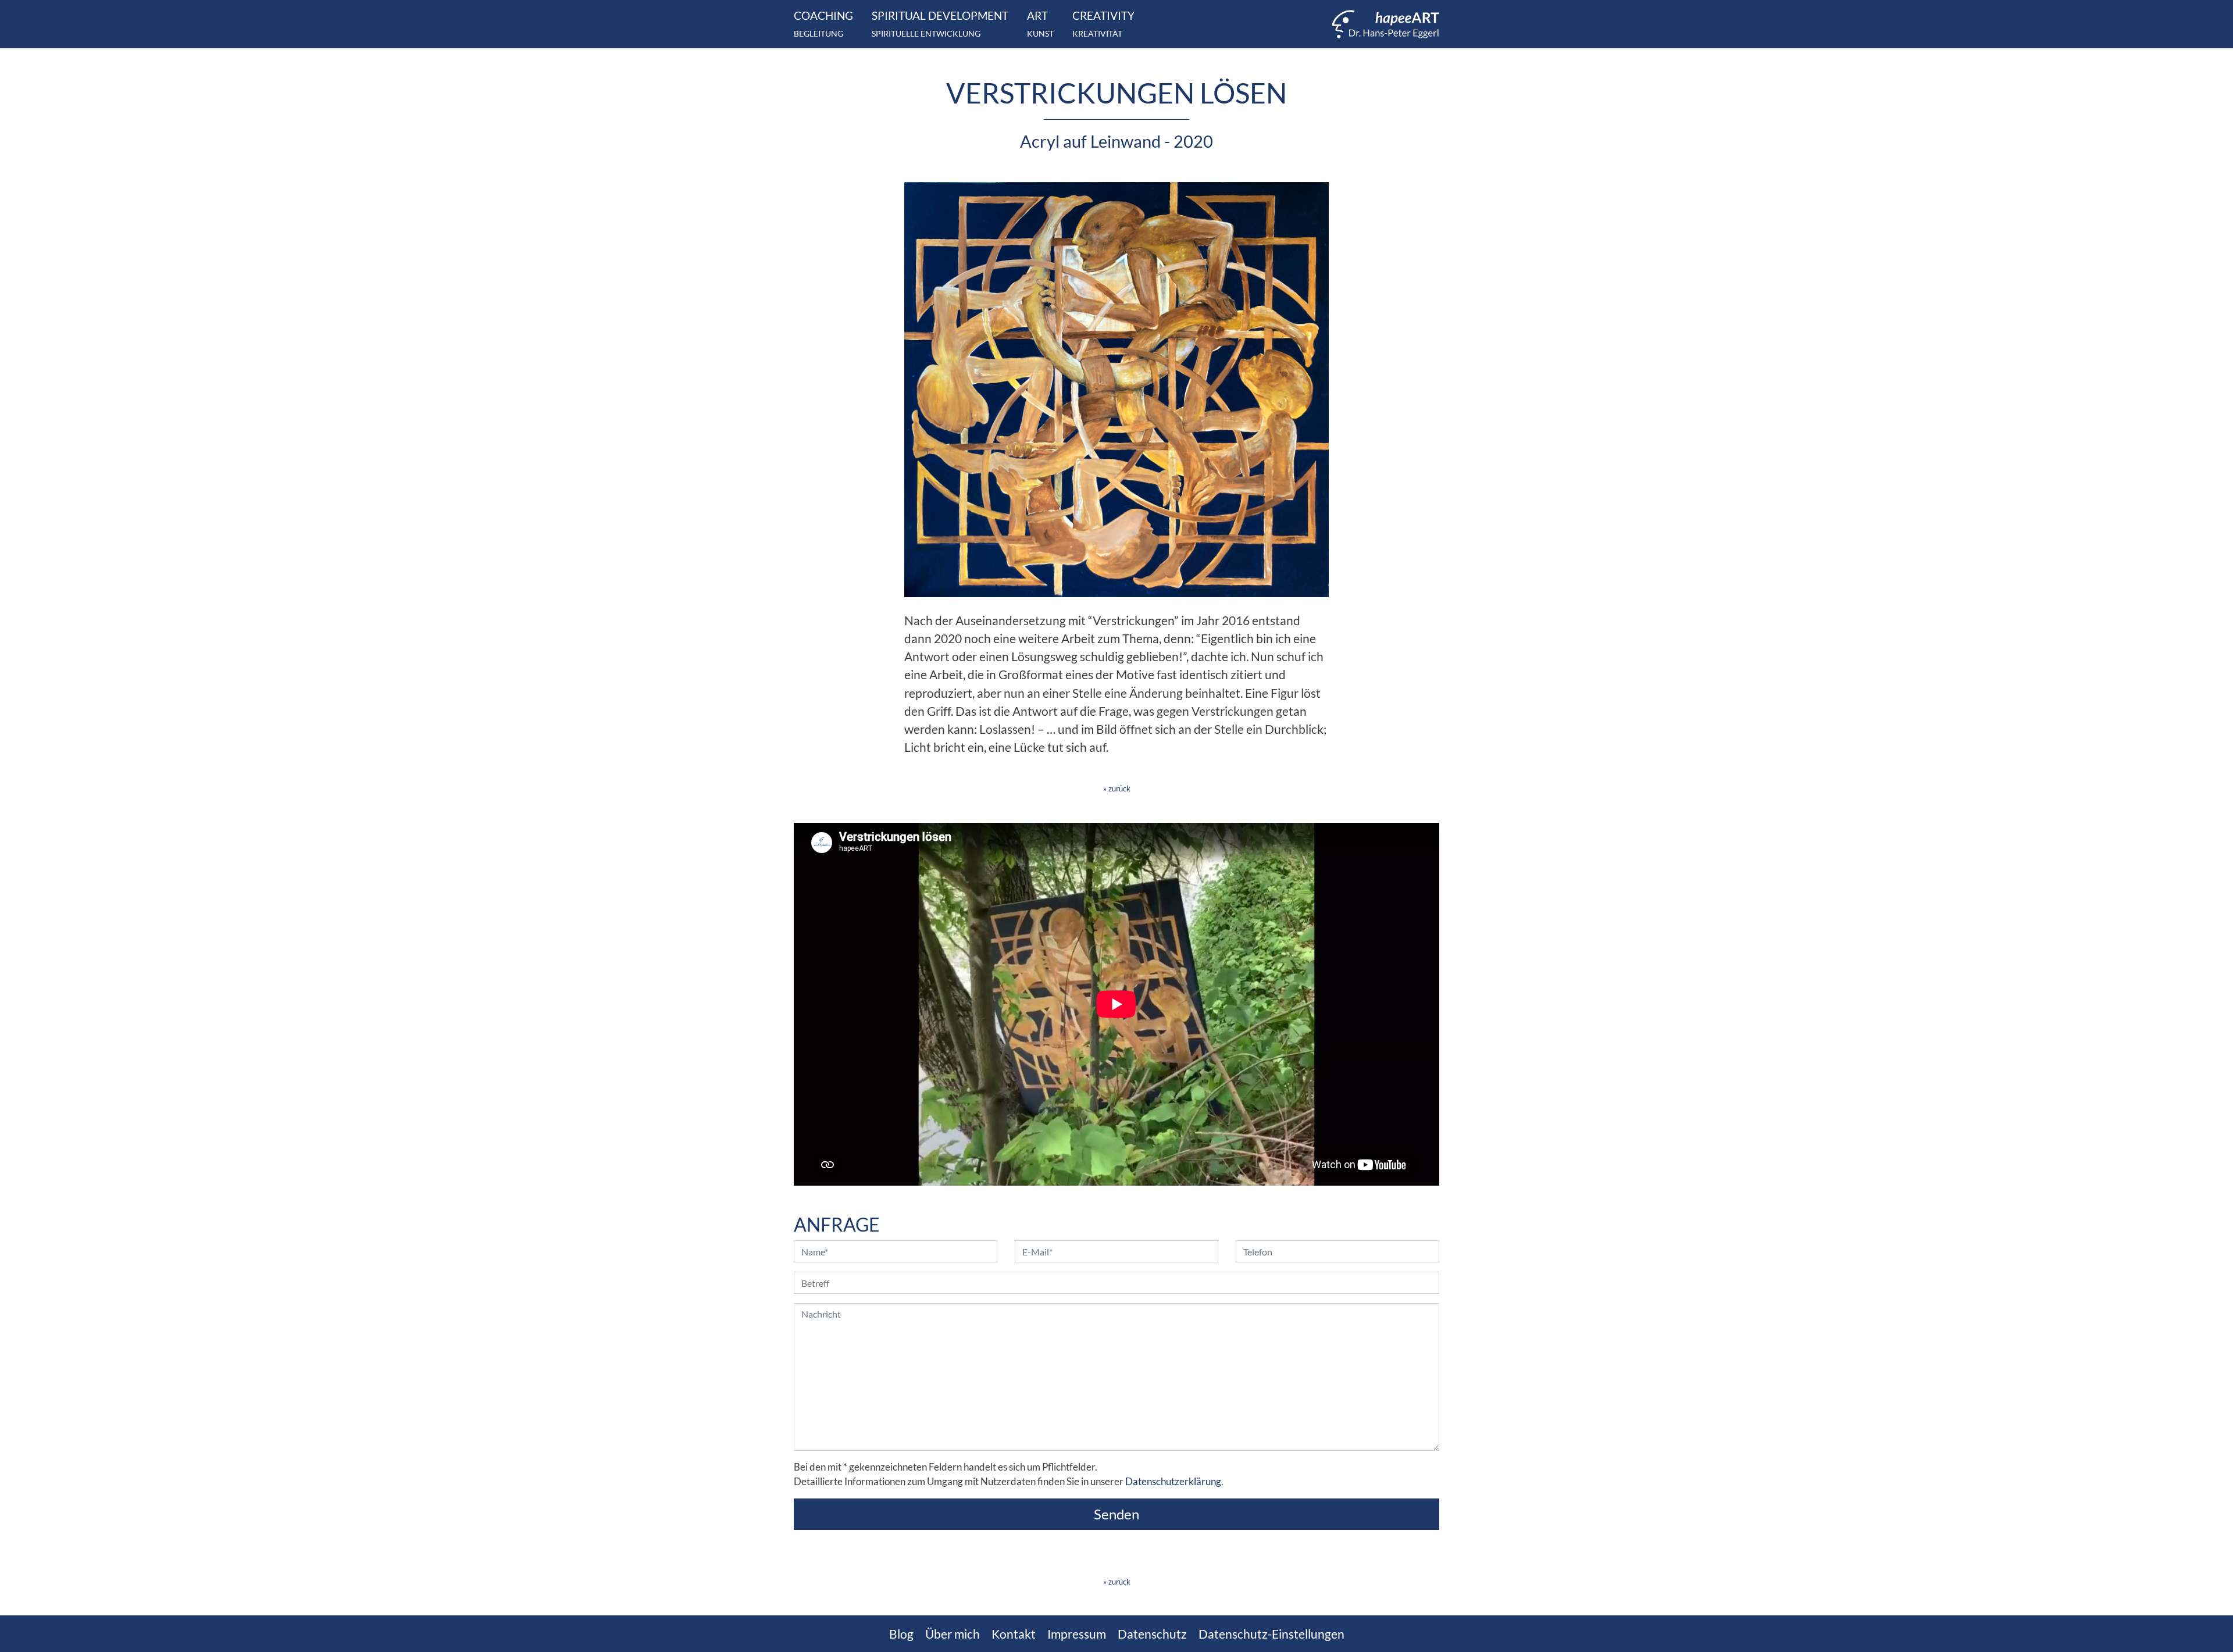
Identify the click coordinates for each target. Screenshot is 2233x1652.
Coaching (823, 24)
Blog (901, 1634)
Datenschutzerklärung (1173, 1482)
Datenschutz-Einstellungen (1271, 1634)
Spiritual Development (940, 24)
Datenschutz (1152, 1634)
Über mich (953, 1634)
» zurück (1117, 788)
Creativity (1103, 24)
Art (1040, 24)
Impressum (1077, 1634)
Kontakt (1014, 1634)
